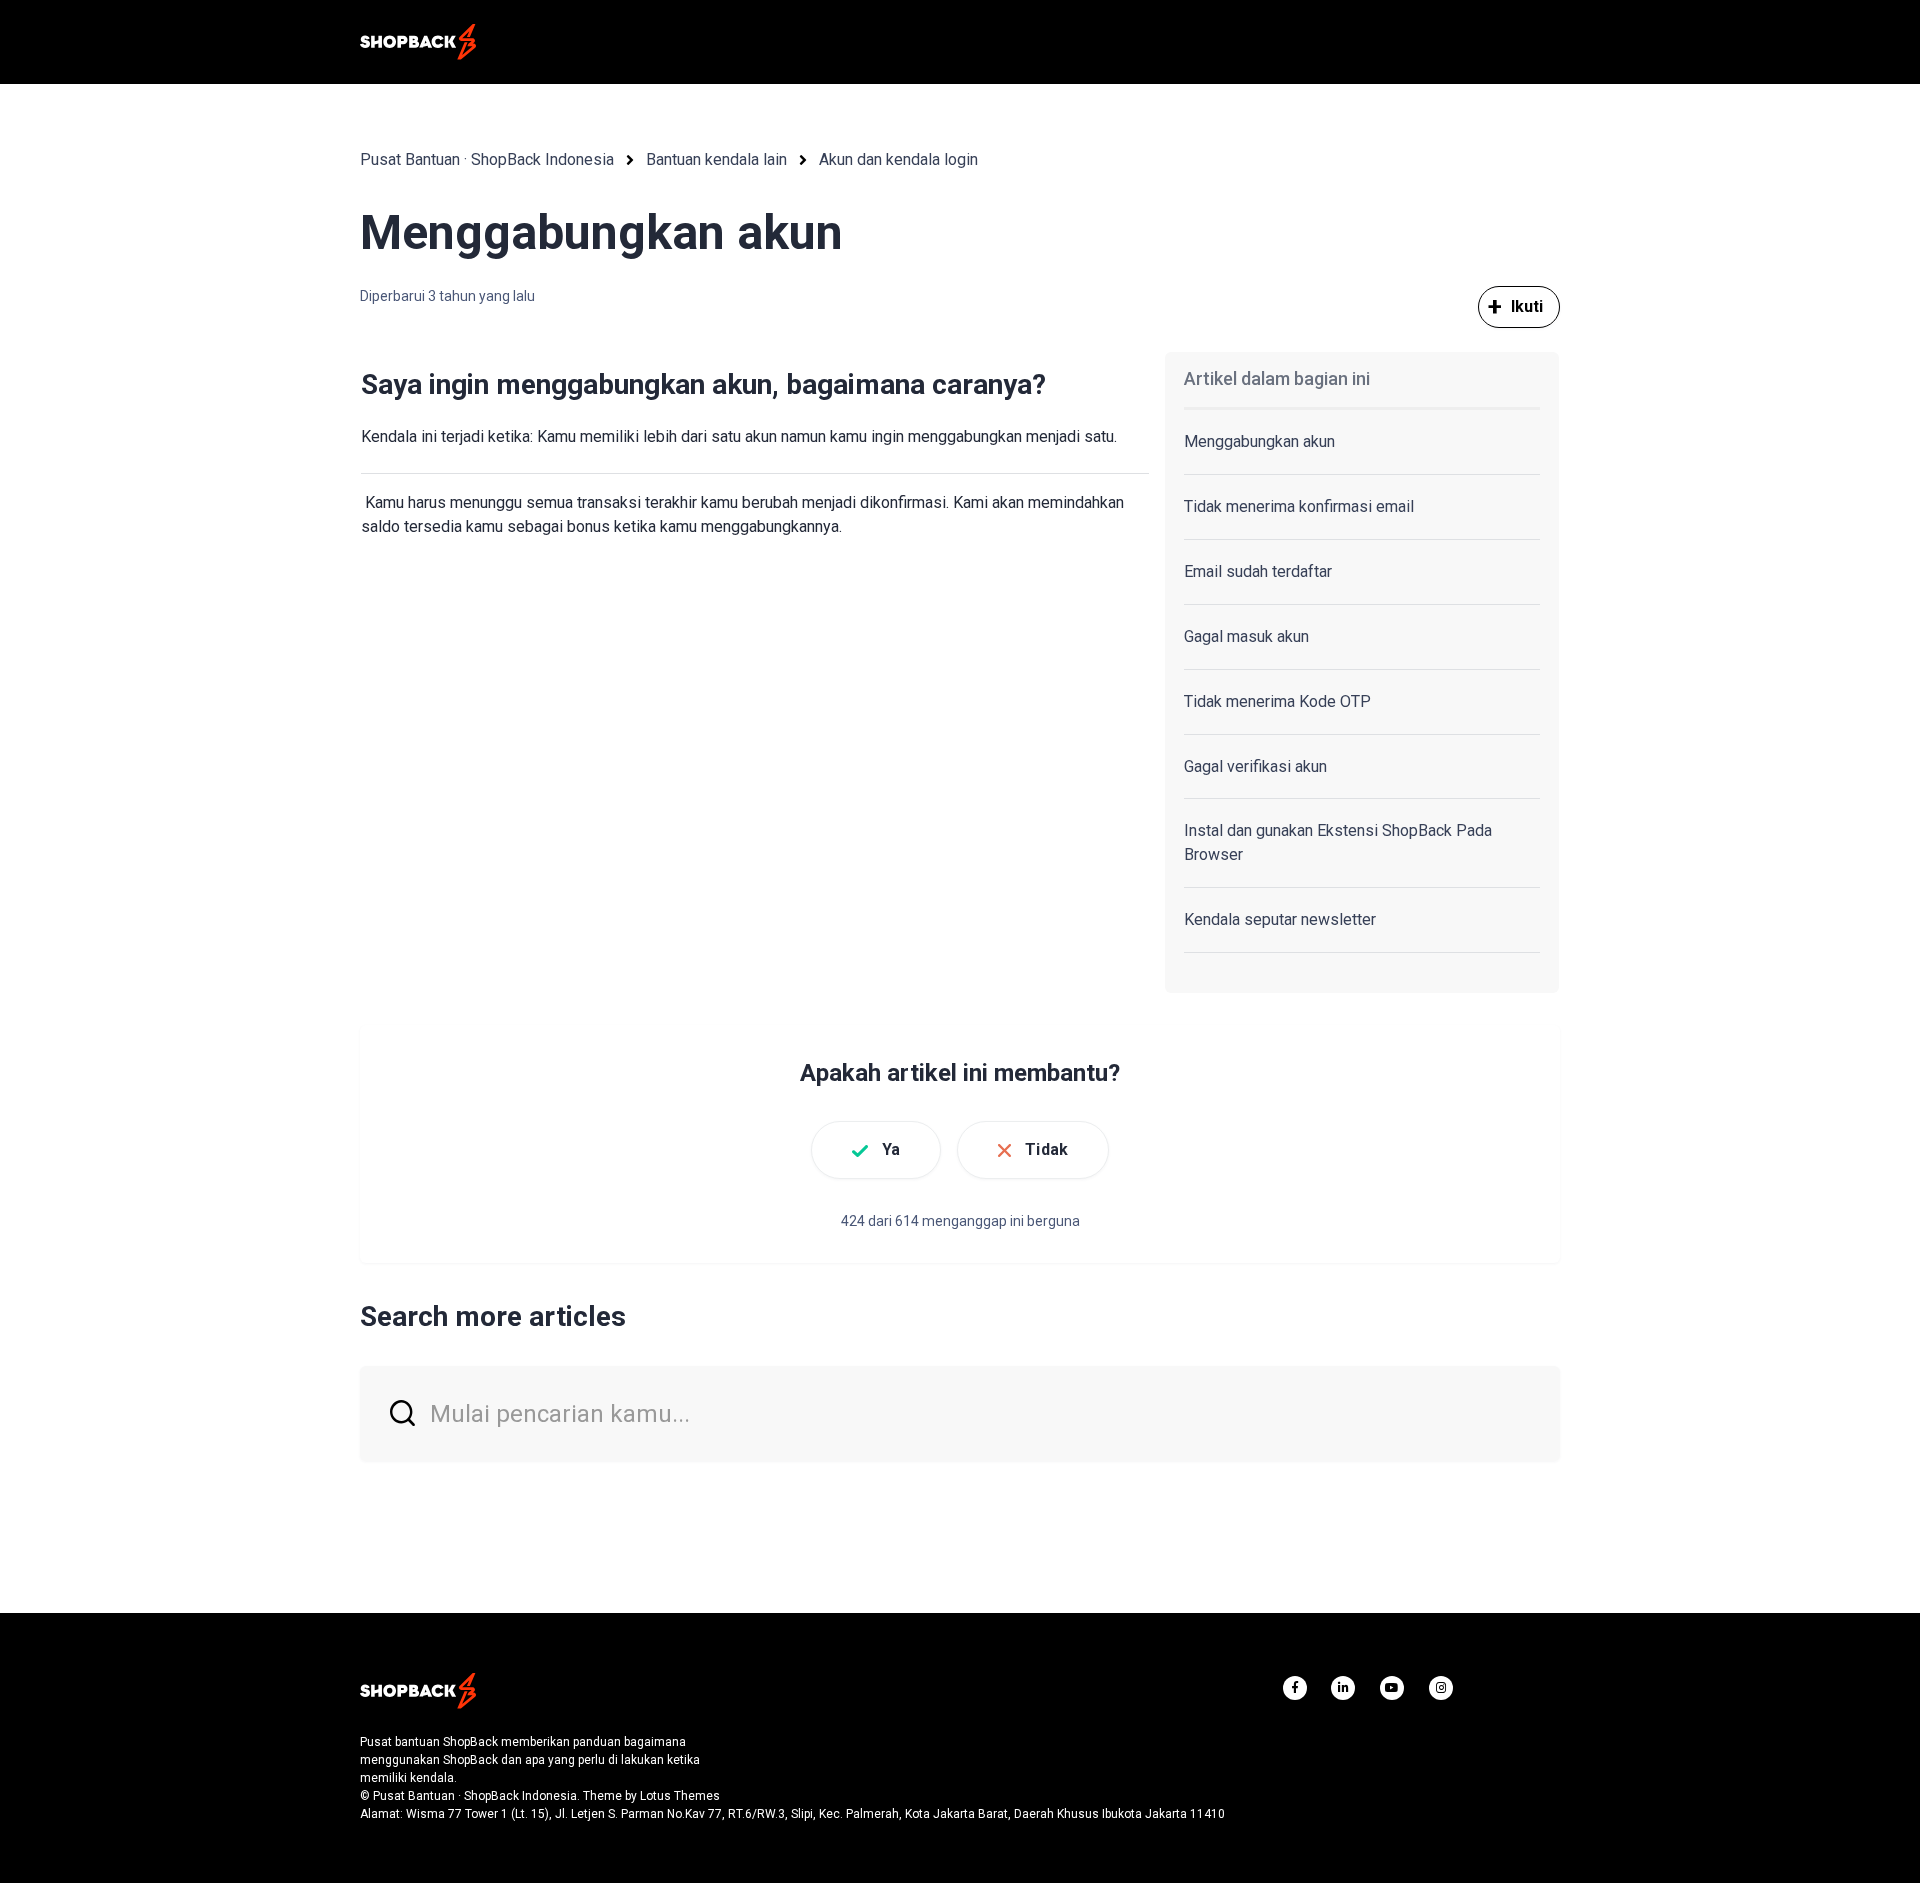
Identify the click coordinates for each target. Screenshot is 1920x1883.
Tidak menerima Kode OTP (1277, 701)
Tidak (1046, 1149)
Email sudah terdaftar (1258, 571)
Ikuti (1527, 306)
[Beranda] (418, 42)
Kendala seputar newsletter (1280, 919)
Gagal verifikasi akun (1255, 766)
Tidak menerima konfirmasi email (1299, 506)
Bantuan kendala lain (716, 159)
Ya (891, 1149)
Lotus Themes (680, 1796)
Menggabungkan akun (1259, 441)
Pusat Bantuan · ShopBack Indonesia (487, 159)
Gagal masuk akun (1246, 636)
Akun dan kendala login (898, 159)
